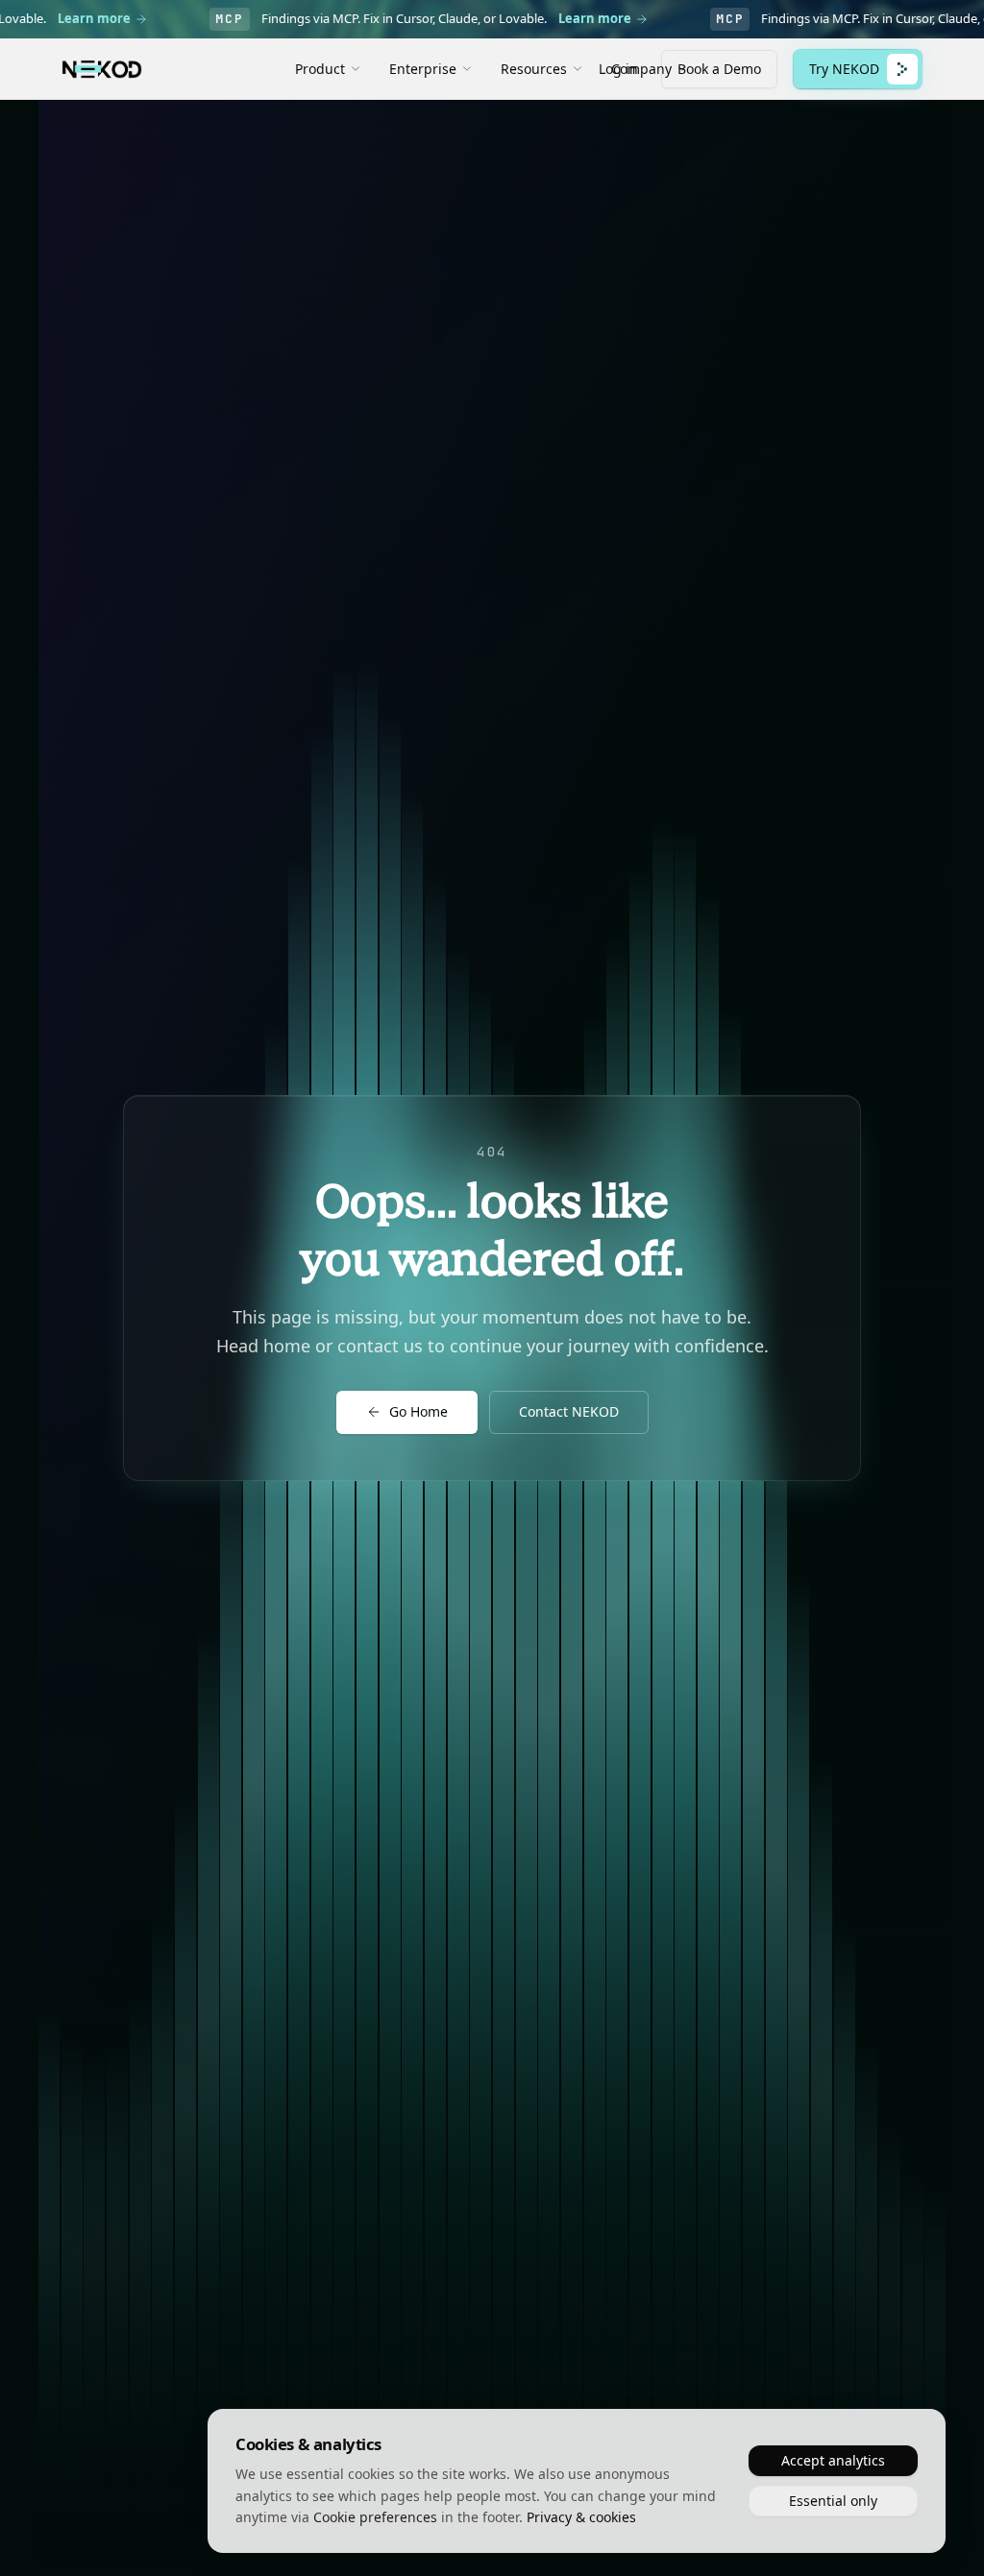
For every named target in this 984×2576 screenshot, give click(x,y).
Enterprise (423, 69)
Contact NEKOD (569, 1411)
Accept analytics (833, 2460)
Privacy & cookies (581, 2517)
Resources (534, 69)
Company (641, 69)
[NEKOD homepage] (102, 69)
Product (320, 69)
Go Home (418, 1411)
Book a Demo (719, 69)
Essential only (833, 2501)
